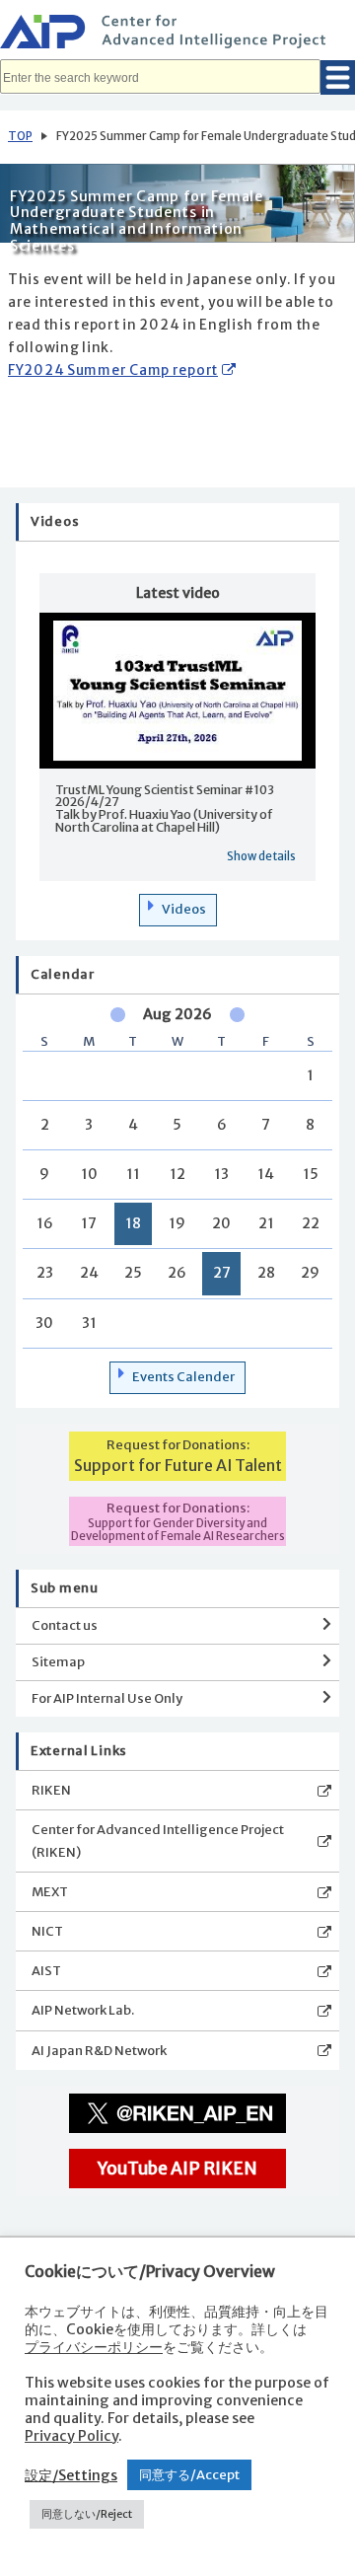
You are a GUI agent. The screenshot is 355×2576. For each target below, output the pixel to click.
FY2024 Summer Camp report (113, 370)
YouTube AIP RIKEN (177, 2169)
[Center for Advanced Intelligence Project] (177, 35)
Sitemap (58, 1662)
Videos (184, 909)
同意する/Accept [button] (189, 2475)
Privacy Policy (71, 2436)
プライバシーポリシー (94, 2347)
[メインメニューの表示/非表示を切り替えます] (338, 77)
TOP (20, 136)
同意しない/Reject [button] (87, 2514)
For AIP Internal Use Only (107, 1698)
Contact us (65, 1625)
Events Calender (183, 1377)
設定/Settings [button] (71, 2475)
